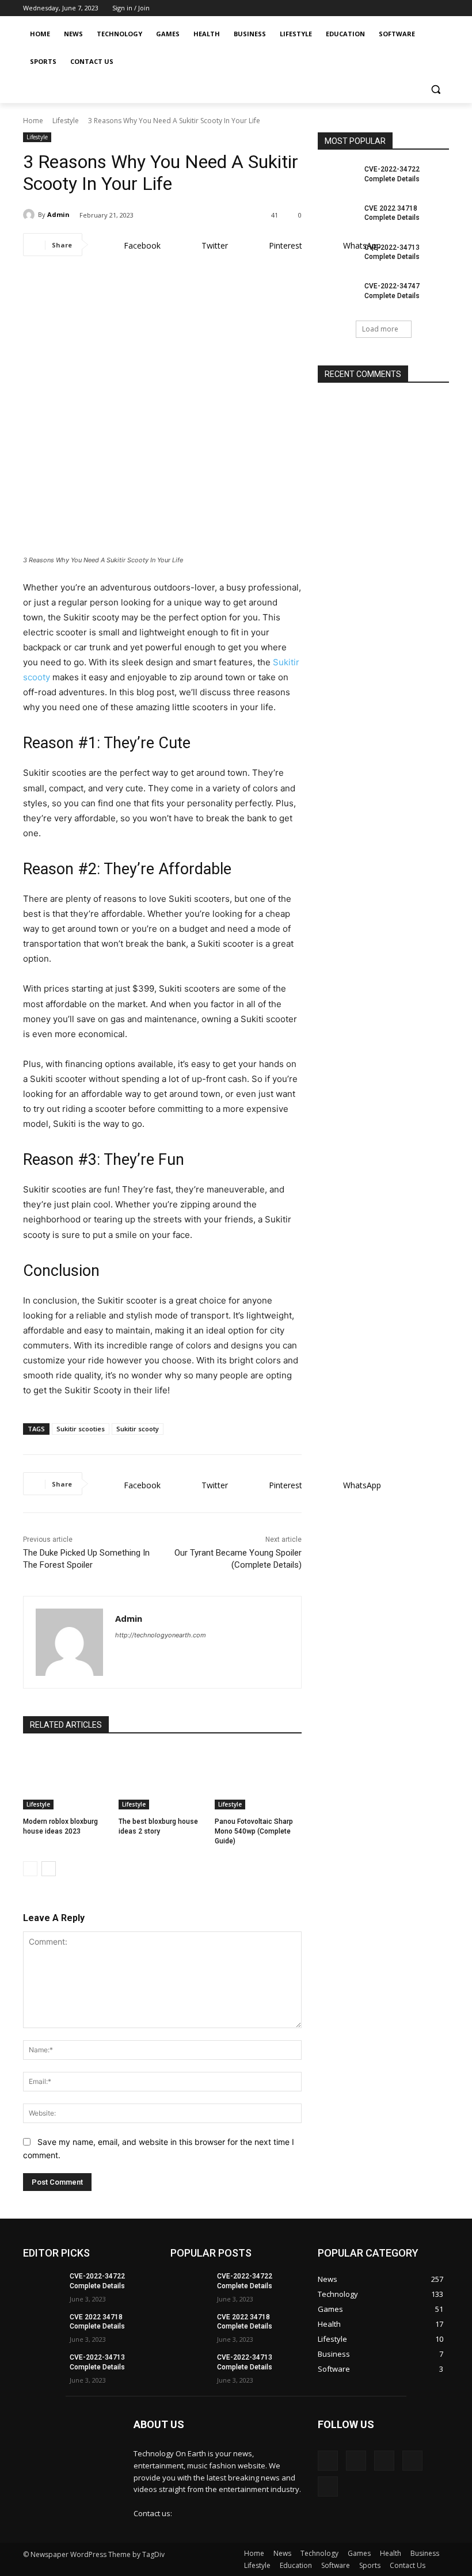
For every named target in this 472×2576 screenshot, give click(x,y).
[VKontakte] (328, 2487)
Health (391, 2553)
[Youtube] (442, 8)
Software (336, 2565)
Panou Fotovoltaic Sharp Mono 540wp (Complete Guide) (254, 1831)
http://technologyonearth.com (161, 1635)
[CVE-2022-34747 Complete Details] (337, 295)
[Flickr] (384, 2461)
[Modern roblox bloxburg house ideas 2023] (66, 1779)
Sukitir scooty (138, 1429)
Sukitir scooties (81, 1429)
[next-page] (49, 1869)
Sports (370, 2565)
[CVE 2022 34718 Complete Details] (337, 218)
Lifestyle (66, 121)
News (282, 2553)
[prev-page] (30, 1869)
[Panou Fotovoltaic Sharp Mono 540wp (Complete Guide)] (258, 1779)
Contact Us (408, 2565)
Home (33, 121)
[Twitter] (406, 8)
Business (425, 2553)
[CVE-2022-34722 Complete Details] (337, 178)
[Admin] (31, 215)
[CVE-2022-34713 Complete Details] (337, 257)
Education (296, 2565)
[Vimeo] (424, 8)
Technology (319, 2553)
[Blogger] (328, 2461)
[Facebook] (369, 8)
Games (359, 2553)
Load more (380, 329)
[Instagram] (388, 8)
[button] (435, 89)
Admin (58, 214)
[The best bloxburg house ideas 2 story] (162, 1779)
